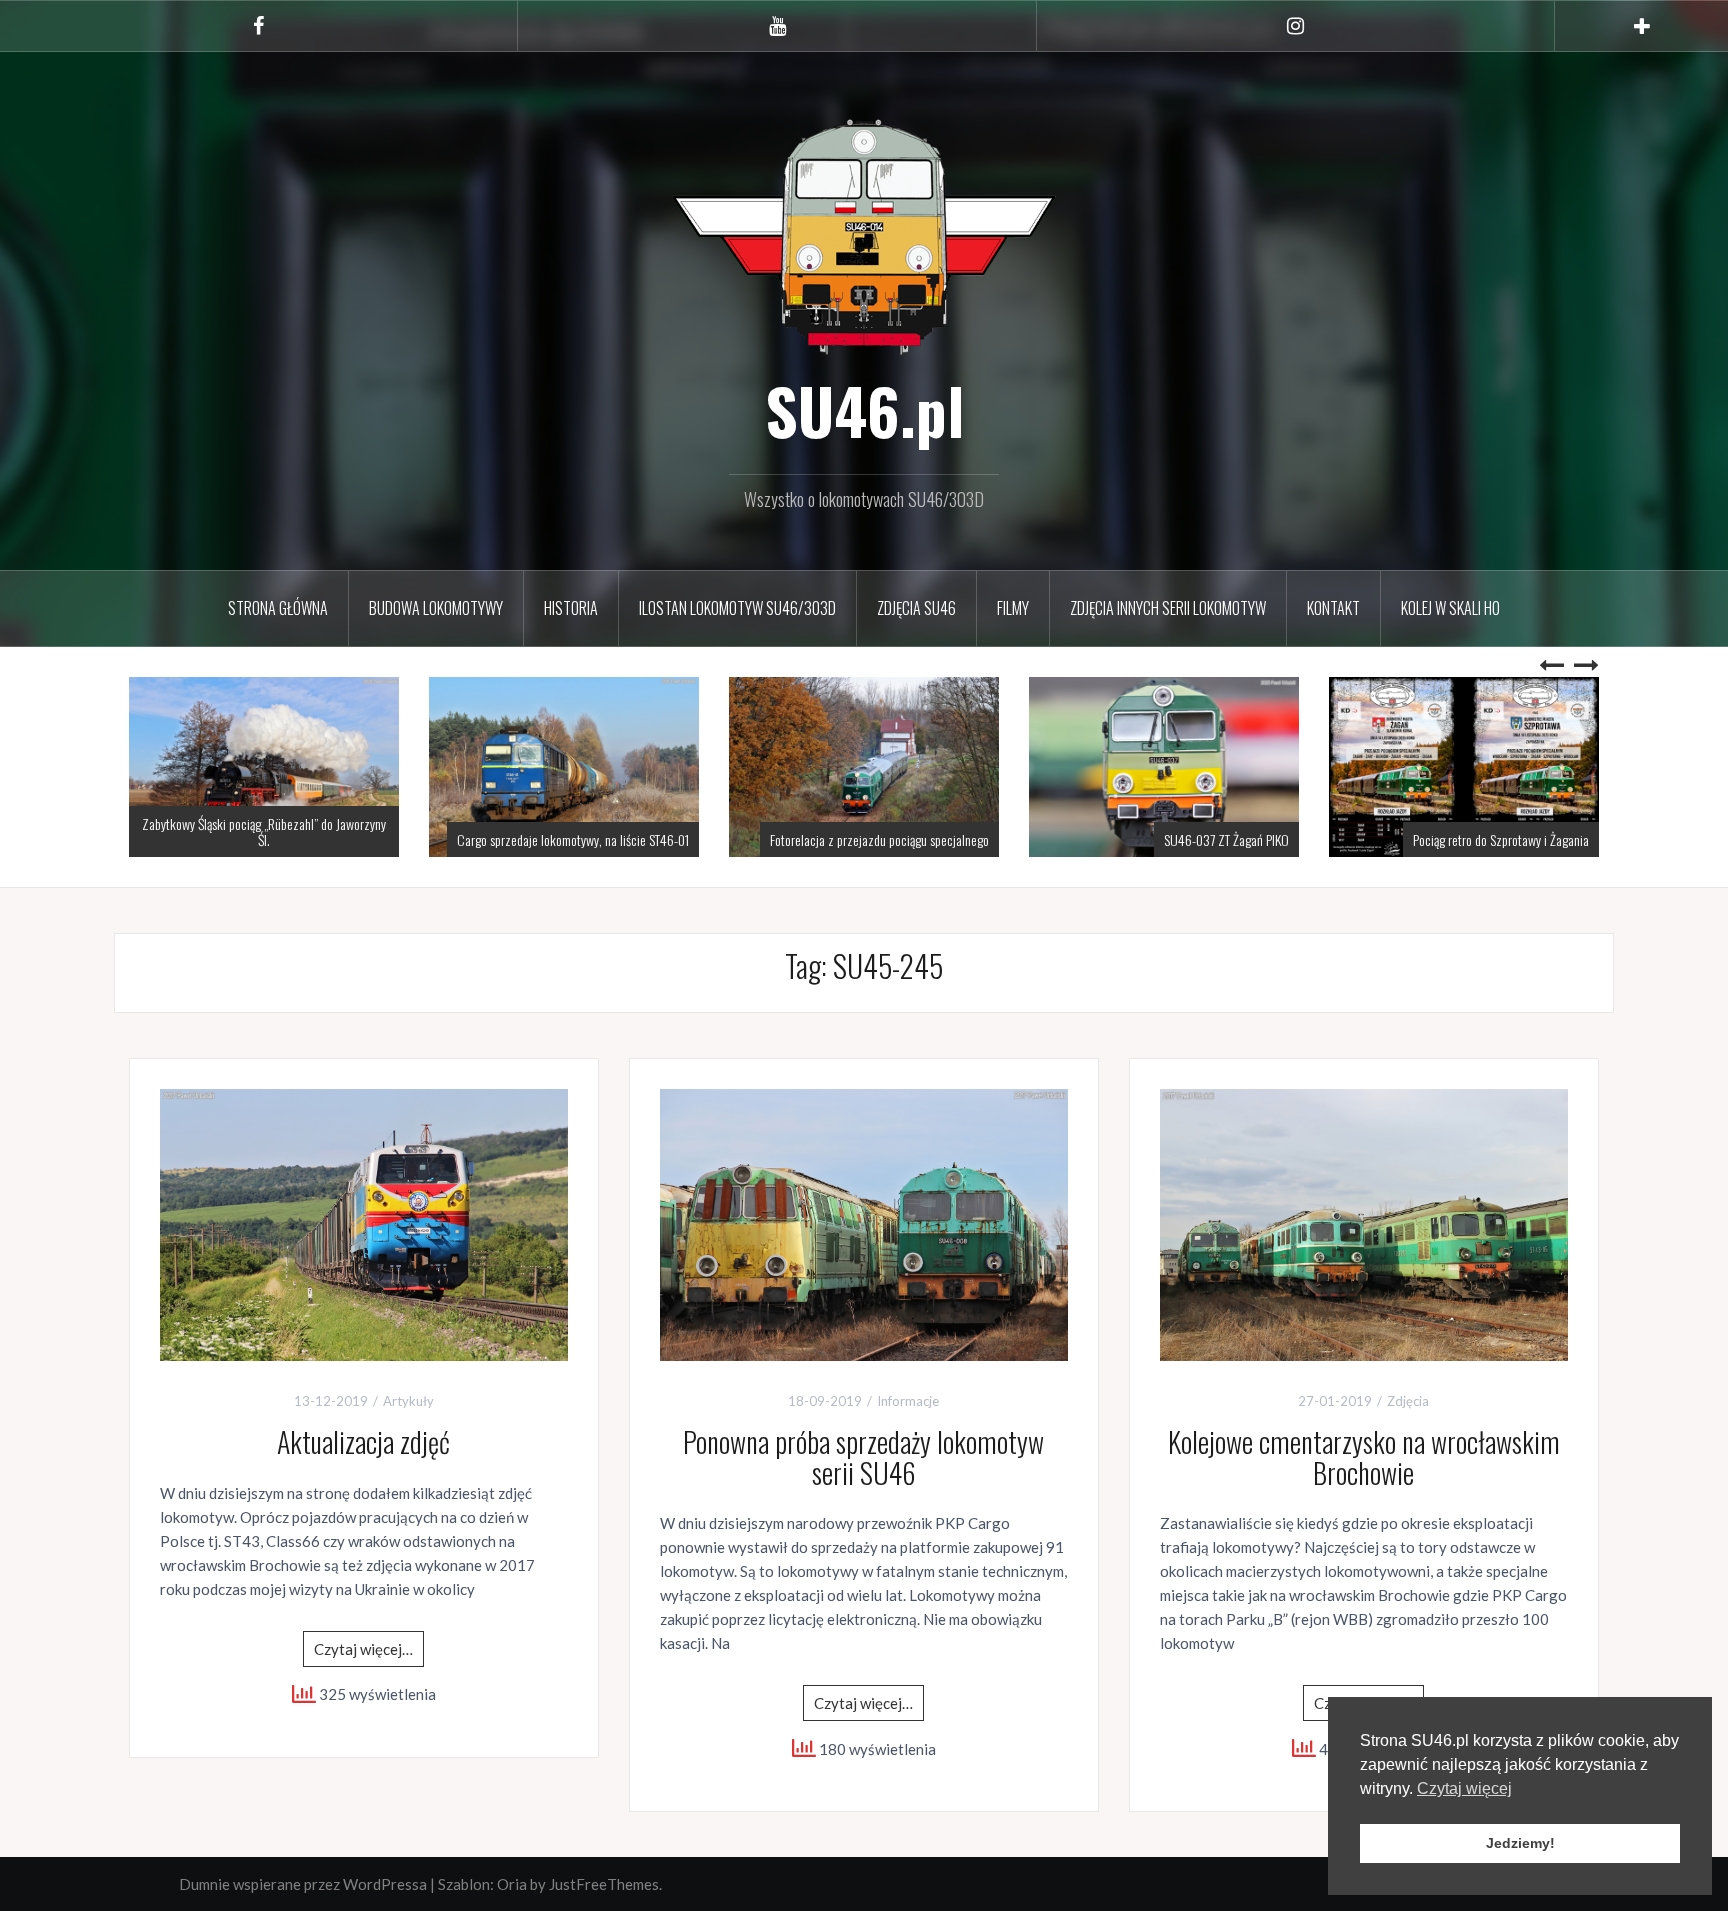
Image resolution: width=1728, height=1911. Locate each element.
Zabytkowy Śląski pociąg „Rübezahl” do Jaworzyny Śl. (264, 831)
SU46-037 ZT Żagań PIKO (1226, 839)
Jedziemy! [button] (1520, 1843)
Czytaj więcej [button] (1464, 1788)
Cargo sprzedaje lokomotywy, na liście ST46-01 (573, 839)
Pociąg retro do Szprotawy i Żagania (1501, 839)
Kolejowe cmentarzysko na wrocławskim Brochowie (1364, 1457)
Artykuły (408, 1401)
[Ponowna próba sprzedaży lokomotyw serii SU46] (864, 1223)
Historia (571, 608)
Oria (512, 1884)
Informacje (908, 1401)
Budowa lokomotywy (436, 608)
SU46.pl (864, 410)
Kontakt (1333, 608)
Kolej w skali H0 (1450, 608)
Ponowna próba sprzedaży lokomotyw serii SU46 (863, 1457)
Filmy (1013, 608)
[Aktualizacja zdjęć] (364, 1223)
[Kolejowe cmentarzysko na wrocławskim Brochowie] (1364, 1223)
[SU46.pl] (864, 234)
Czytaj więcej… (363, 1649)
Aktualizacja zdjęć (363, 1441)
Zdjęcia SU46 (916, 608)
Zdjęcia (1408, 1401)
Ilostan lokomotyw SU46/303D (737, 608)
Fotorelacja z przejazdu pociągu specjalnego (879, 839)
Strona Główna (278, 608)
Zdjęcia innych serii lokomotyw (1168, 608)
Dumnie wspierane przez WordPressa (303, 1884)
